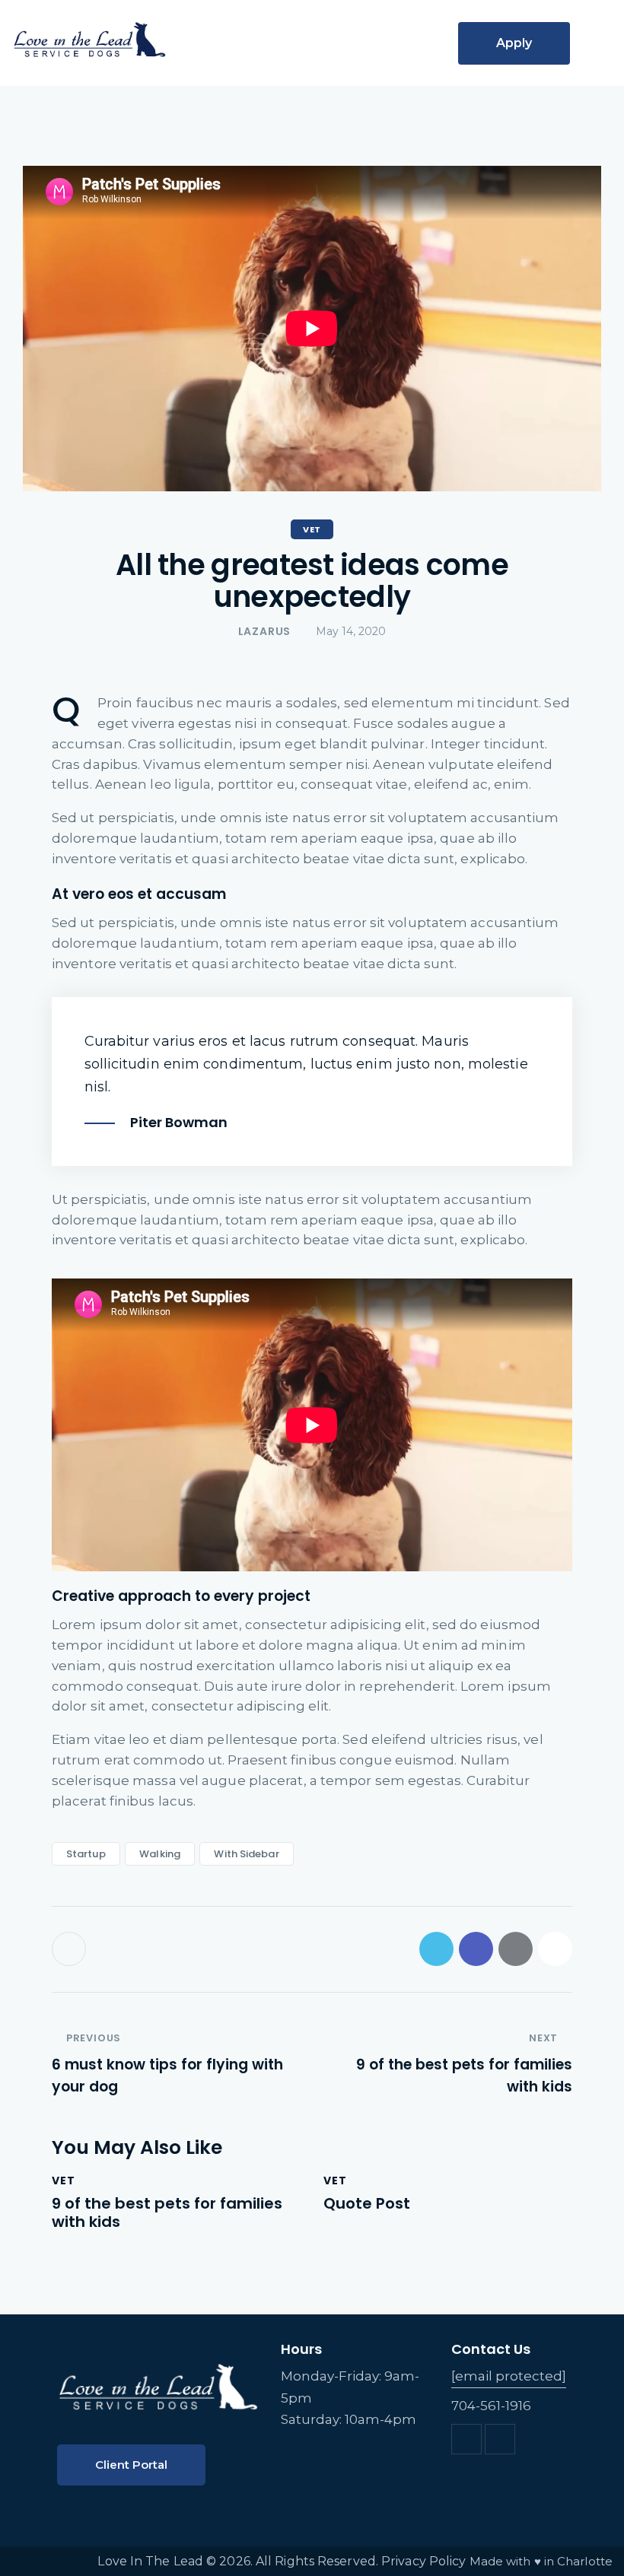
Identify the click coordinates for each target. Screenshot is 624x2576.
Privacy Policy (423, 2561)
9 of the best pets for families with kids (167, 2212)
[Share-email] (516, 1949)
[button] (591, 45)
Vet (312, 529)
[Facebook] (476, 1949)
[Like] (70, 1949)
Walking (160, 1854)
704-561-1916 (491, 2406)
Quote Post (367, 2203)
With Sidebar (246, 1854)
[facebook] (466, 2439)
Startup (86, 1854)
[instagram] (500, 2439)
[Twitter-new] (436, 1949)
